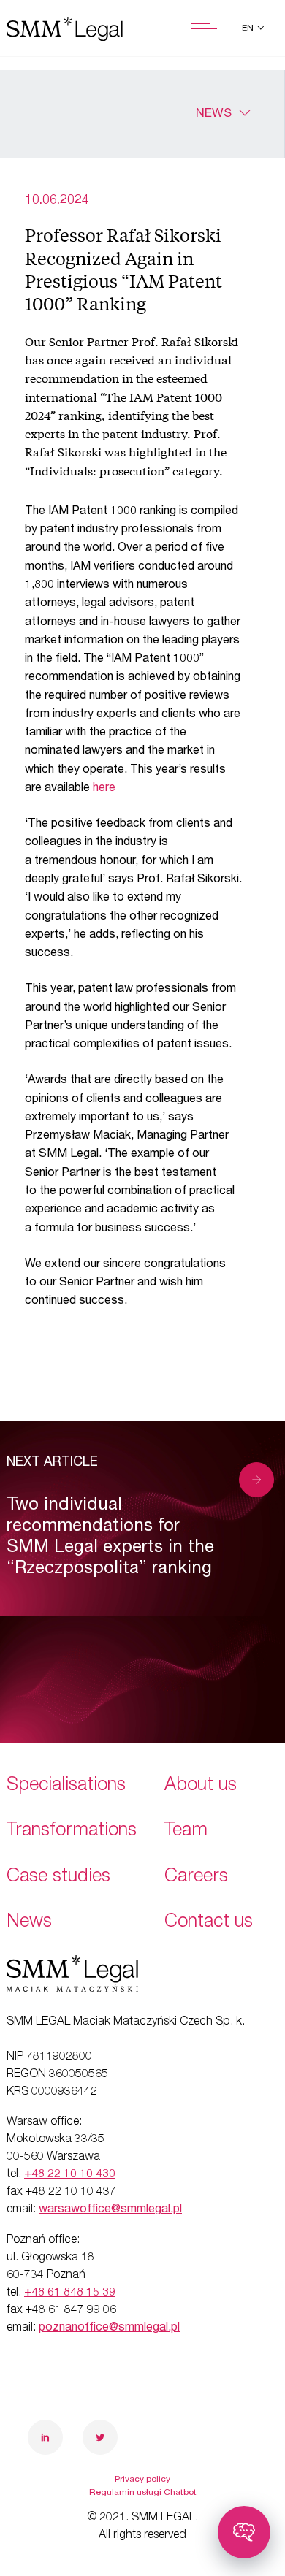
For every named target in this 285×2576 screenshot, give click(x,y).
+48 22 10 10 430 (70, 2175)
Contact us (209, 1923)
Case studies (58, 1877)
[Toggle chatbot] (244, 2532)
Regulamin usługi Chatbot (143, 2493)
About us (201, 1786)
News (214, 114)
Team (186, 1831)
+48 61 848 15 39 (70, 2293)
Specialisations (66, 1786)
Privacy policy (142, 2480)
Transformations (72, 1831)
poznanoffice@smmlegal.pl (109, 2328)
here (104, 789)
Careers (196, 1877)
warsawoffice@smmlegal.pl (110, 2210)
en (249, 28)
